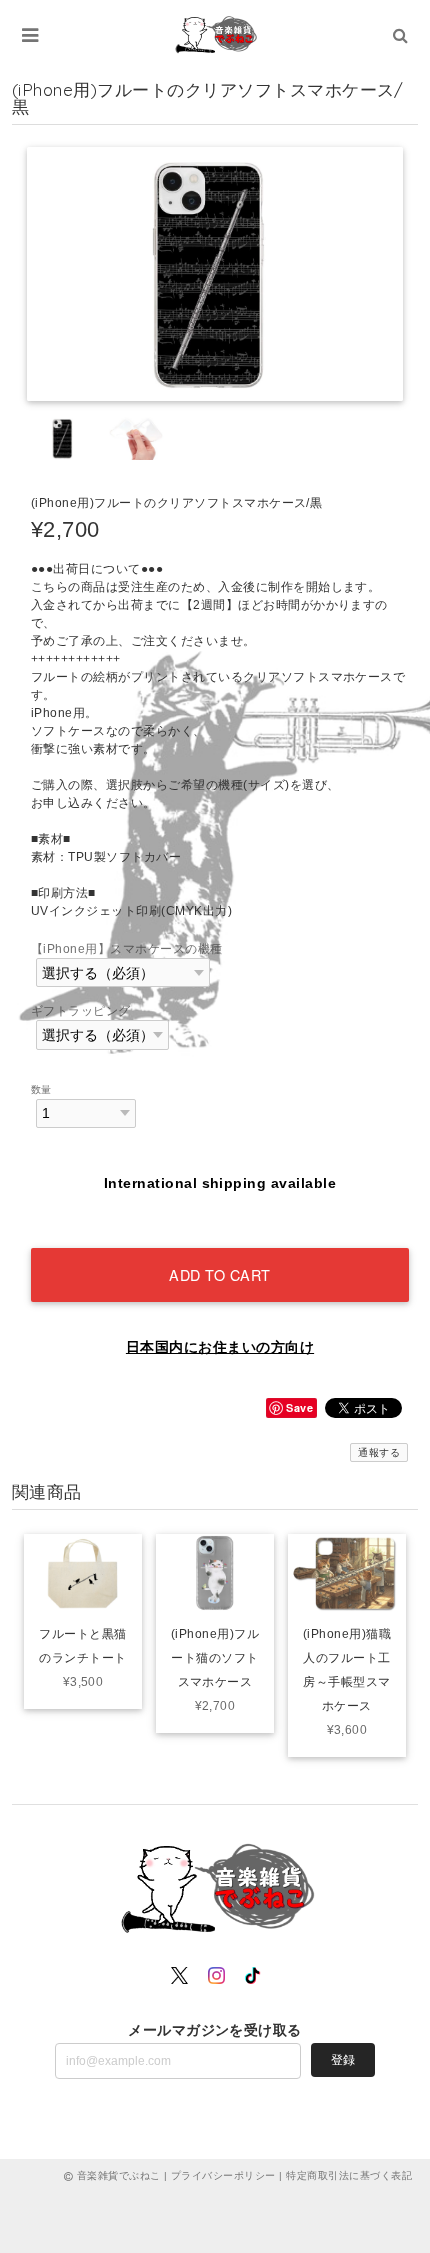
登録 (343, 2060)
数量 (41, 1089)
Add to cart (220, 1274)
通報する (379, 1452)
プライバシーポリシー (223, 2175)
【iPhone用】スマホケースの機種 (127, 949)
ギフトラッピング (81, 1011)
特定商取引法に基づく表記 (349, 2175)
